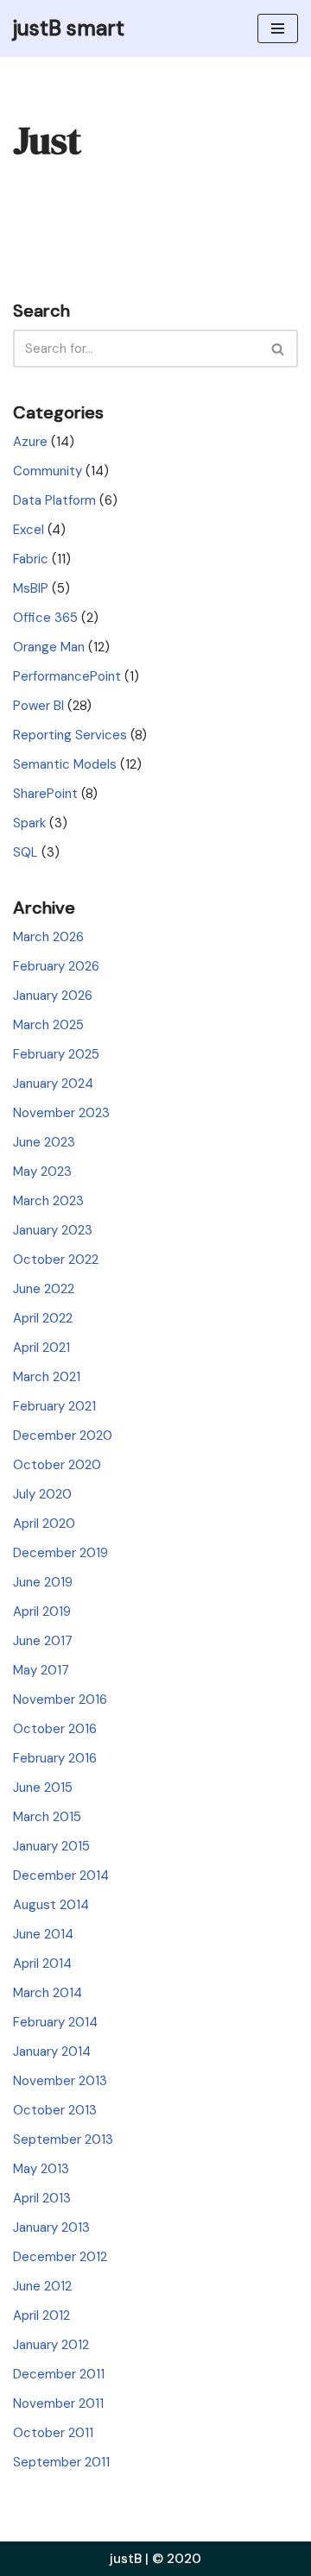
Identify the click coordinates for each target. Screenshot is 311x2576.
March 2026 (48, 937)
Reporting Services (70, 735)
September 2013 (63, 2139)
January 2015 (51, 1846)
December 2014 (61, 1875)
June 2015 (43, 1787)
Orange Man (49, 647)
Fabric (31, 559)
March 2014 (48, 1993)
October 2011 (53, 2433)
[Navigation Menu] (278, 28)
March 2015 (47, 1817)
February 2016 (55, 1758)
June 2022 (44, 1289)
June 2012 (42, 2286)
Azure (30, 442)
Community (48, 471)
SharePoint (45, 794)
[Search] (279, 349)
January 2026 (53, 996)
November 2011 (58, 2403)
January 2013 (51, 2227)
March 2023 (48, 1201)
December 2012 (60, 2257)
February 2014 (55, 2022)
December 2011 (59, 2374)
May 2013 (41, 2169)
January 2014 (52, 2051)
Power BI (38, 706)
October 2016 (55, 1729)
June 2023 (44, 1142)
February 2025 (56, 1054)
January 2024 (53, 1084)
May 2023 (42, 1172)
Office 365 (45, 618)
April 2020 (44, 1524)
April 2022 (43, 1318)
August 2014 (51, 1905)
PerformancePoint (67, 676)
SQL (25, 852)
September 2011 (61, 2462)
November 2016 (60, 1700)
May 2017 (41, 1670)
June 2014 (43, 1934)
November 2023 (61, 1113)
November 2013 (60, 2081)
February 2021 (54, 1406)
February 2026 (56, 966)
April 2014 (42, 1963)
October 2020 (57, 1465)
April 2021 (41, 1348)
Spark (29, 823)
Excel (29, 530)
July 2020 (42, 1494)
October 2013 (55, 2110)
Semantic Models (65, 764)
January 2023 (53, 1230)
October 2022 (56, 1260)
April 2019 (42, 1612)
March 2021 (47, 1377)
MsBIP (31, 588)
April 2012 (41, 2315)
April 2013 (42, 2198)
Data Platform (54, 500)
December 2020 (63, 1436)
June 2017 (43, 1641)
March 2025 (48, 1025)
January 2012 (51, 2345)
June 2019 (43, 1582)
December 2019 (60, 1553)
